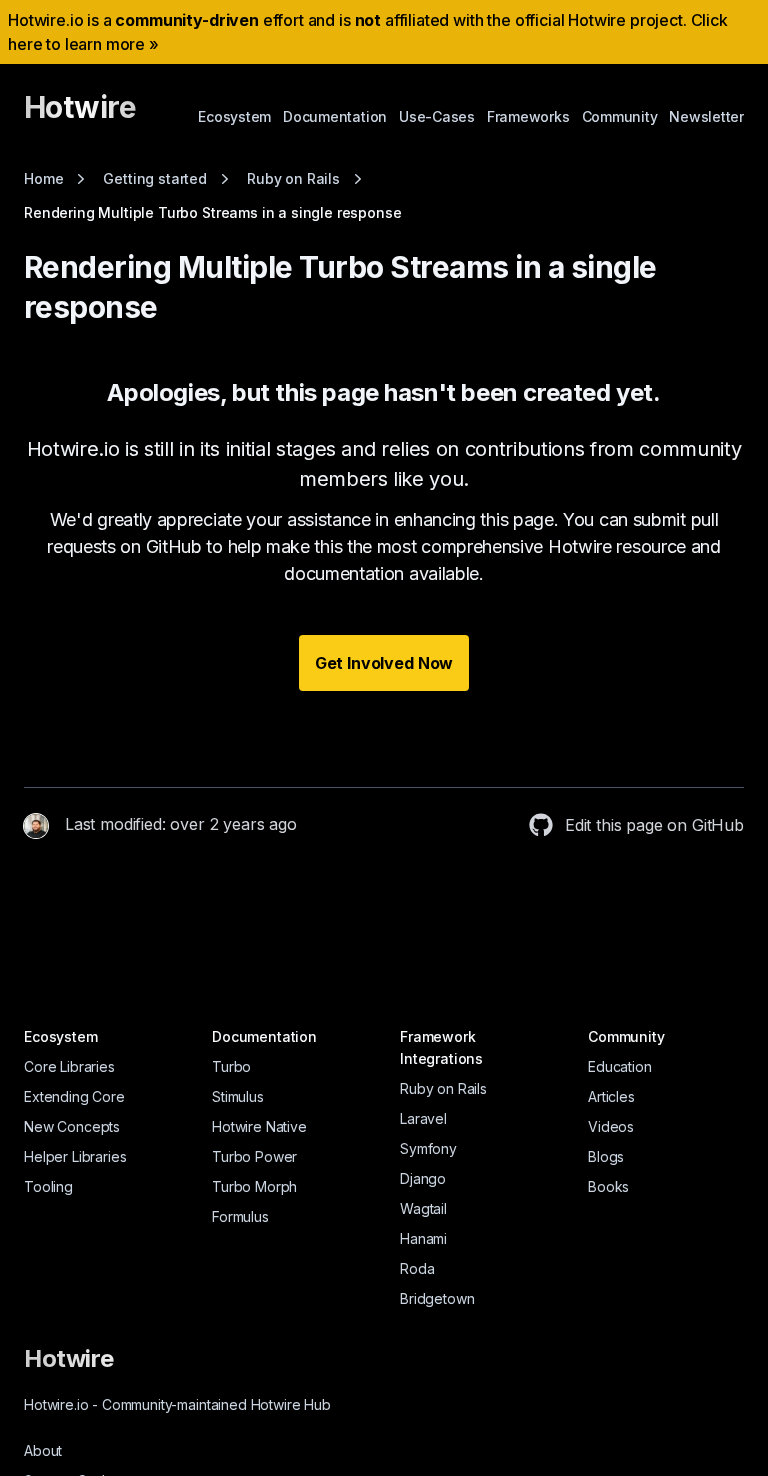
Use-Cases (437, 116)
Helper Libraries (75, 1156)
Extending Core (74, 1096)
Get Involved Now (384, 663)
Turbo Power (254, 1156)
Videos (611, 1126)
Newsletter (706, 116)
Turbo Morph (254, 1186)
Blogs (606, 1156)
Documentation (335, 116)
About (43, 1450)
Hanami (423, 1238)
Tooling (48, 1186)
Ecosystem (234, 116)
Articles (611, 1096)
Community (620, 116)
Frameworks (528, 116)
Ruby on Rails (443, 1088)
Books (608, 1186)
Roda (417, 1268)
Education (620, 1066)
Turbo (231, 1066)
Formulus (240, 1216)
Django (423, 1178)
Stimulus (238, 1096)
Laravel (423, 1118)
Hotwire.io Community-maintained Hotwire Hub (177, 1404)
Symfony (428, 1148)
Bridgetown (437, 1298)
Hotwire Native (259, 1126)
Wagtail (423, 1208)
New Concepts (72, 1126)
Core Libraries (69, 1066)
